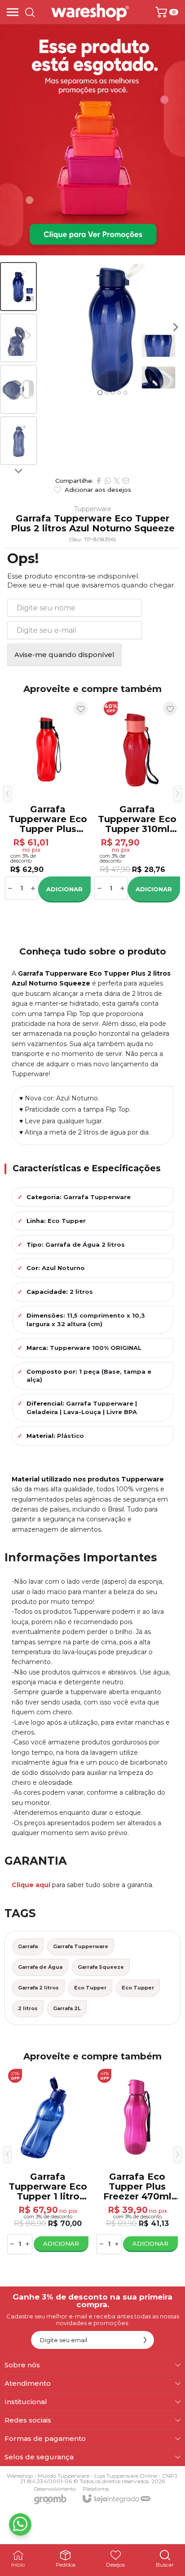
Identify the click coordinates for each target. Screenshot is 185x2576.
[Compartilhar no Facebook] (99, 481)
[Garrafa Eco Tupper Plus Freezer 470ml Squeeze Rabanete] (137, 800)
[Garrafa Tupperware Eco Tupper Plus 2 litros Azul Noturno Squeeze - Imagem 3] (18, 389)
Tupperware (93, 509)
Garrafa (28, 1946)
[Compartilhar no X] (117, 481)
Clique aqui (31, 1885)
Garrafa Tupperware (81, 1946)
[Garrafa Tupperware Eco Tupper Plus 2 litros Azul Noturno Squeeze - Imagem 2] (18, 338)
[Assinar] (145, 2340)
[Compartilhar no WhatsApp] (108, 481)
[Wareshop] (90, 12)
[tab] (100, 392)
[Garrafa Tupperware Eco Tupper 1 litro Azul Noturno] (48, 800)
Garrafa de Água (40, 1967)
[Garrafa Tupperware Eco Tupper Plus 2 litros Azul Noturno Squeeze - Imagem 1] (18, 287)
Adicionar (64, 889)
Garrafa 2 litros (38, 1988)
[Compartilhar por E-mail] (126, 481)
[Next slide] (18, 470)
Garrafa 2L (67, 2008)
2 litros (28, 2008)
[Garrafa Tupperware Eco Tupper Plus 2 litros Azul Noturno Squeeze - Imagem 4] (18, 441)
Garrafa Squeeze (101, 1967)
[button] (18, 287)
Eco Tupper (90, 1988)
